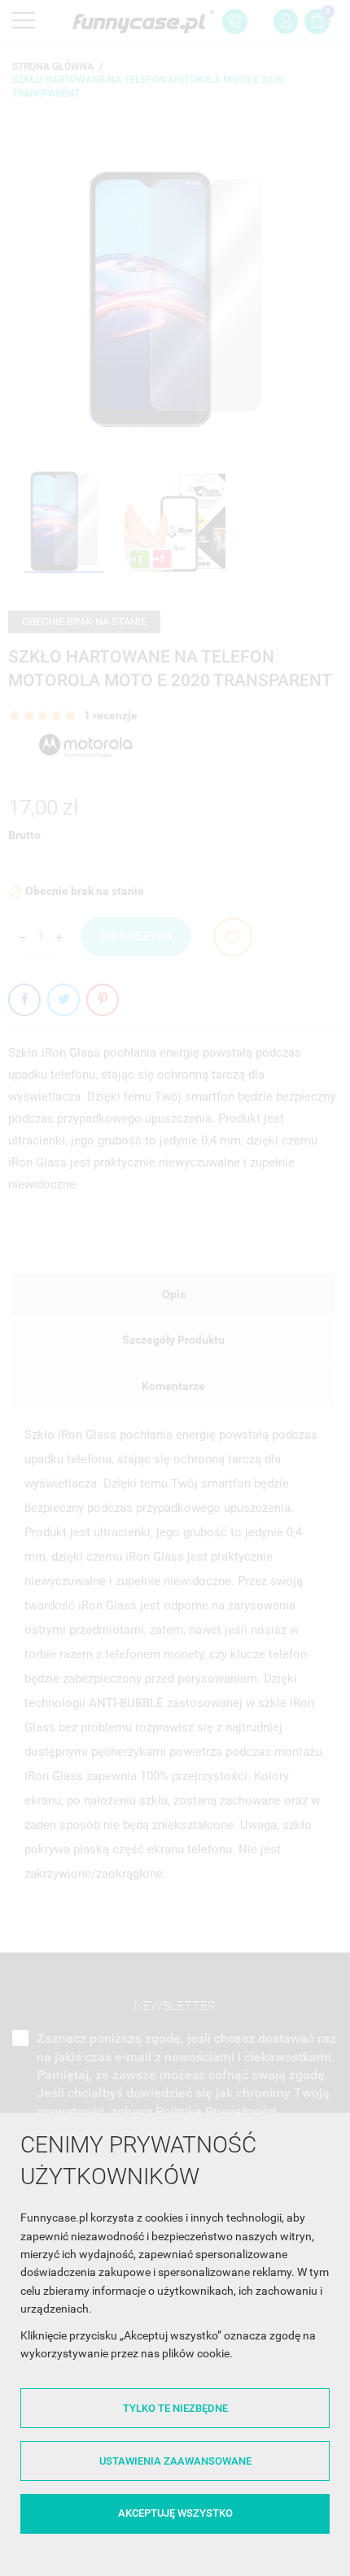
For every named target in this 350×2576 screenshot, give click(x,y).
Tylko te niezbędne (175, 2408)
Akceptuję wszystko (175, 2513)
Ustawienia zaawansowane (175, 2461)
